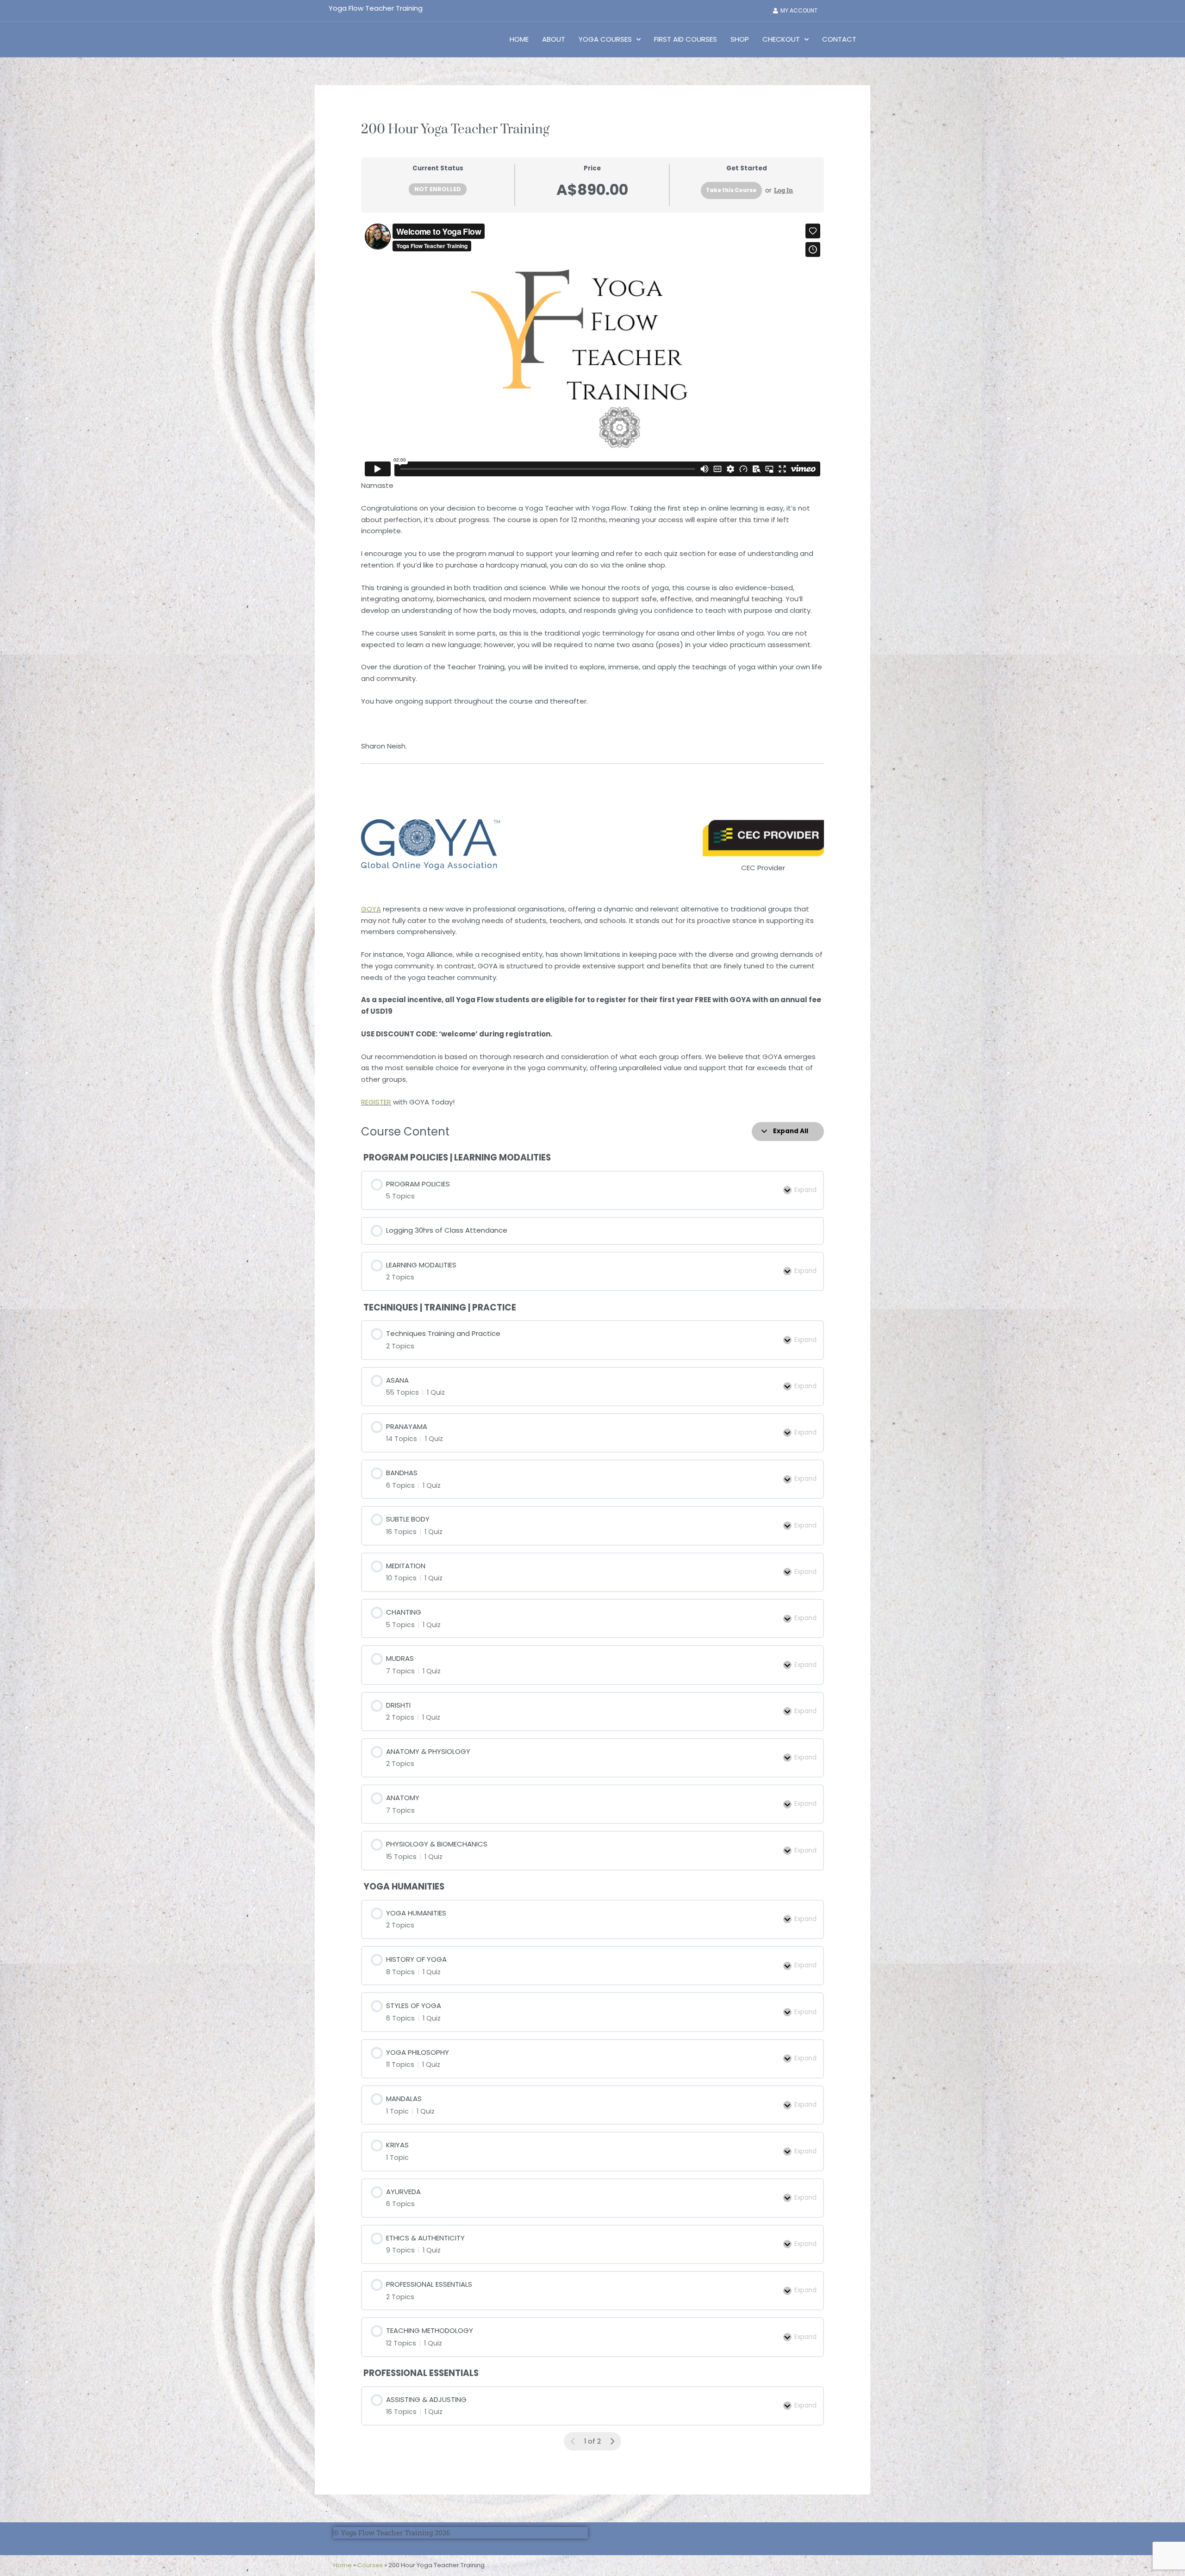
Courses (370, 2565)
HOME (519, 39)
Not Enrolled (438, 189)
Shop (740, 39)
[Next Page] (612, 2442)
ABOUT (554, 39)
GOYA (371, 909)
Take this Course (731, 190)
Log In (783, 190)
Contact (839, 39)
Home (343, 2565)
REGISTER (376, 1102)
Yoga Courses (605, 39)
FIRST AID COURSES (686, 39)
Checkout (781, 39)
